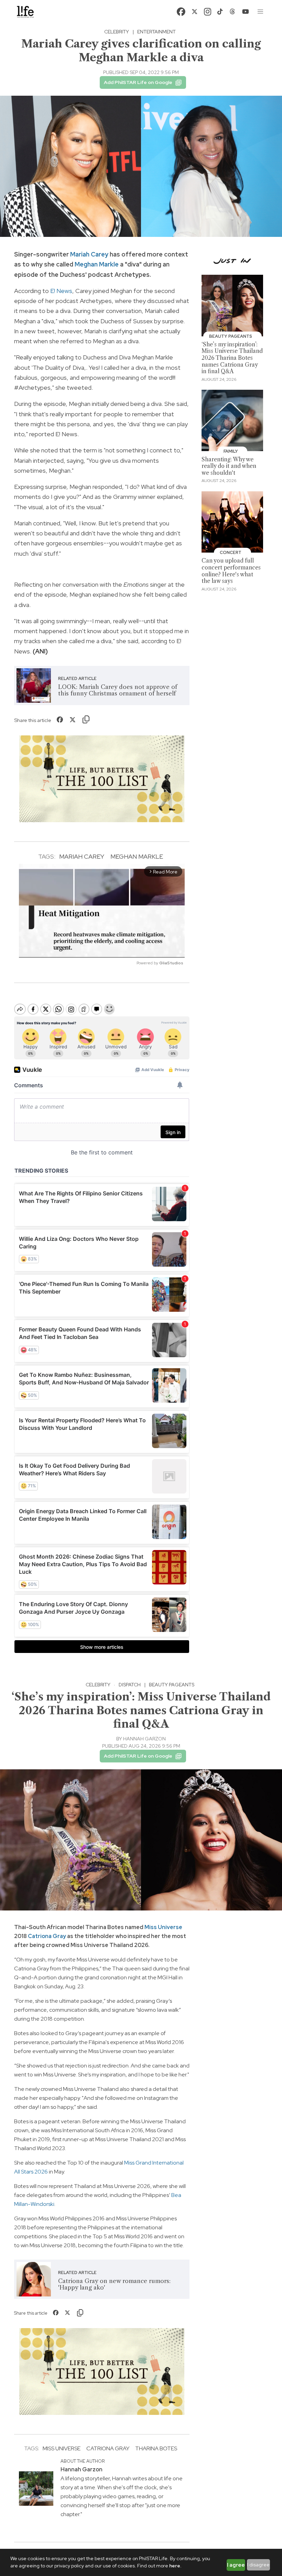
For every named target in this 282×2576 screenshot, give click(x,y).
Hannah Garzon (144, 1739)
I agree (236, 2565)
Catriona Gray (47, 1936)
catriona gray (108, 2448)
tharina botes (156, 2448)
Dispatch (130, 1685)
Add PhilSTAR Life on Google (138, 82)
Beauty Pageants (172, 1685)
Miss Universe (163, 1927)
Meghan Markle (97, 264)
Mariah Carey (89, 254)
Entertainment (156, 32)
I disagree (258, 2565)
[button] (261, 12)
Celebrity (117, 32)
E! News (61, 291)
